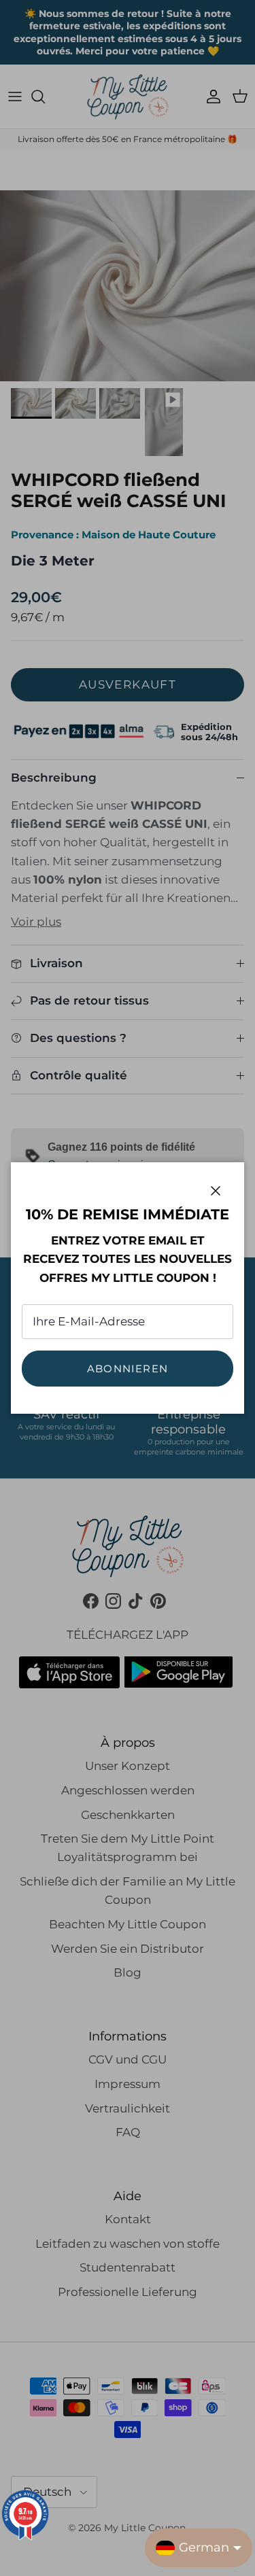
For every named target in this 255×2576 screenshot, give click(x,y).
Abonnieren (128, 1369)
